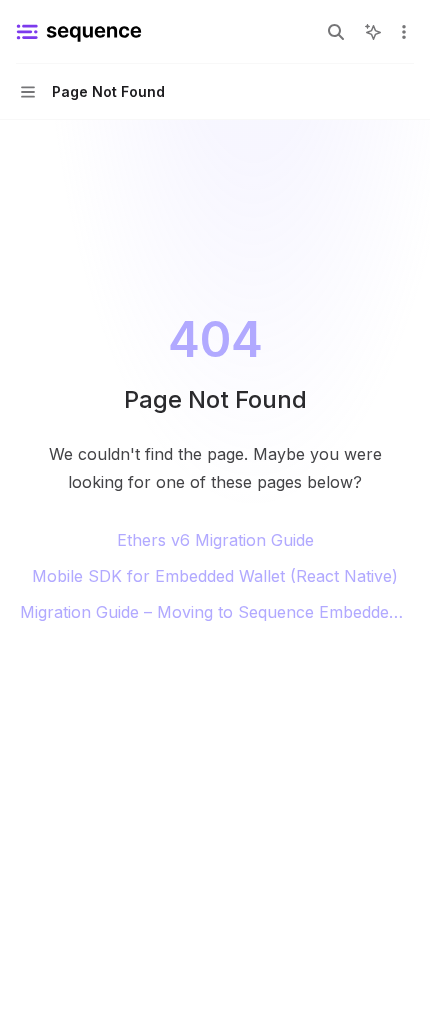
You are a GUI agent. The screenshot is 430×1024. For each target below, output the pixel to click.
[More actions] (404, 32)
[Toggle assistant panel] (373, 32)
